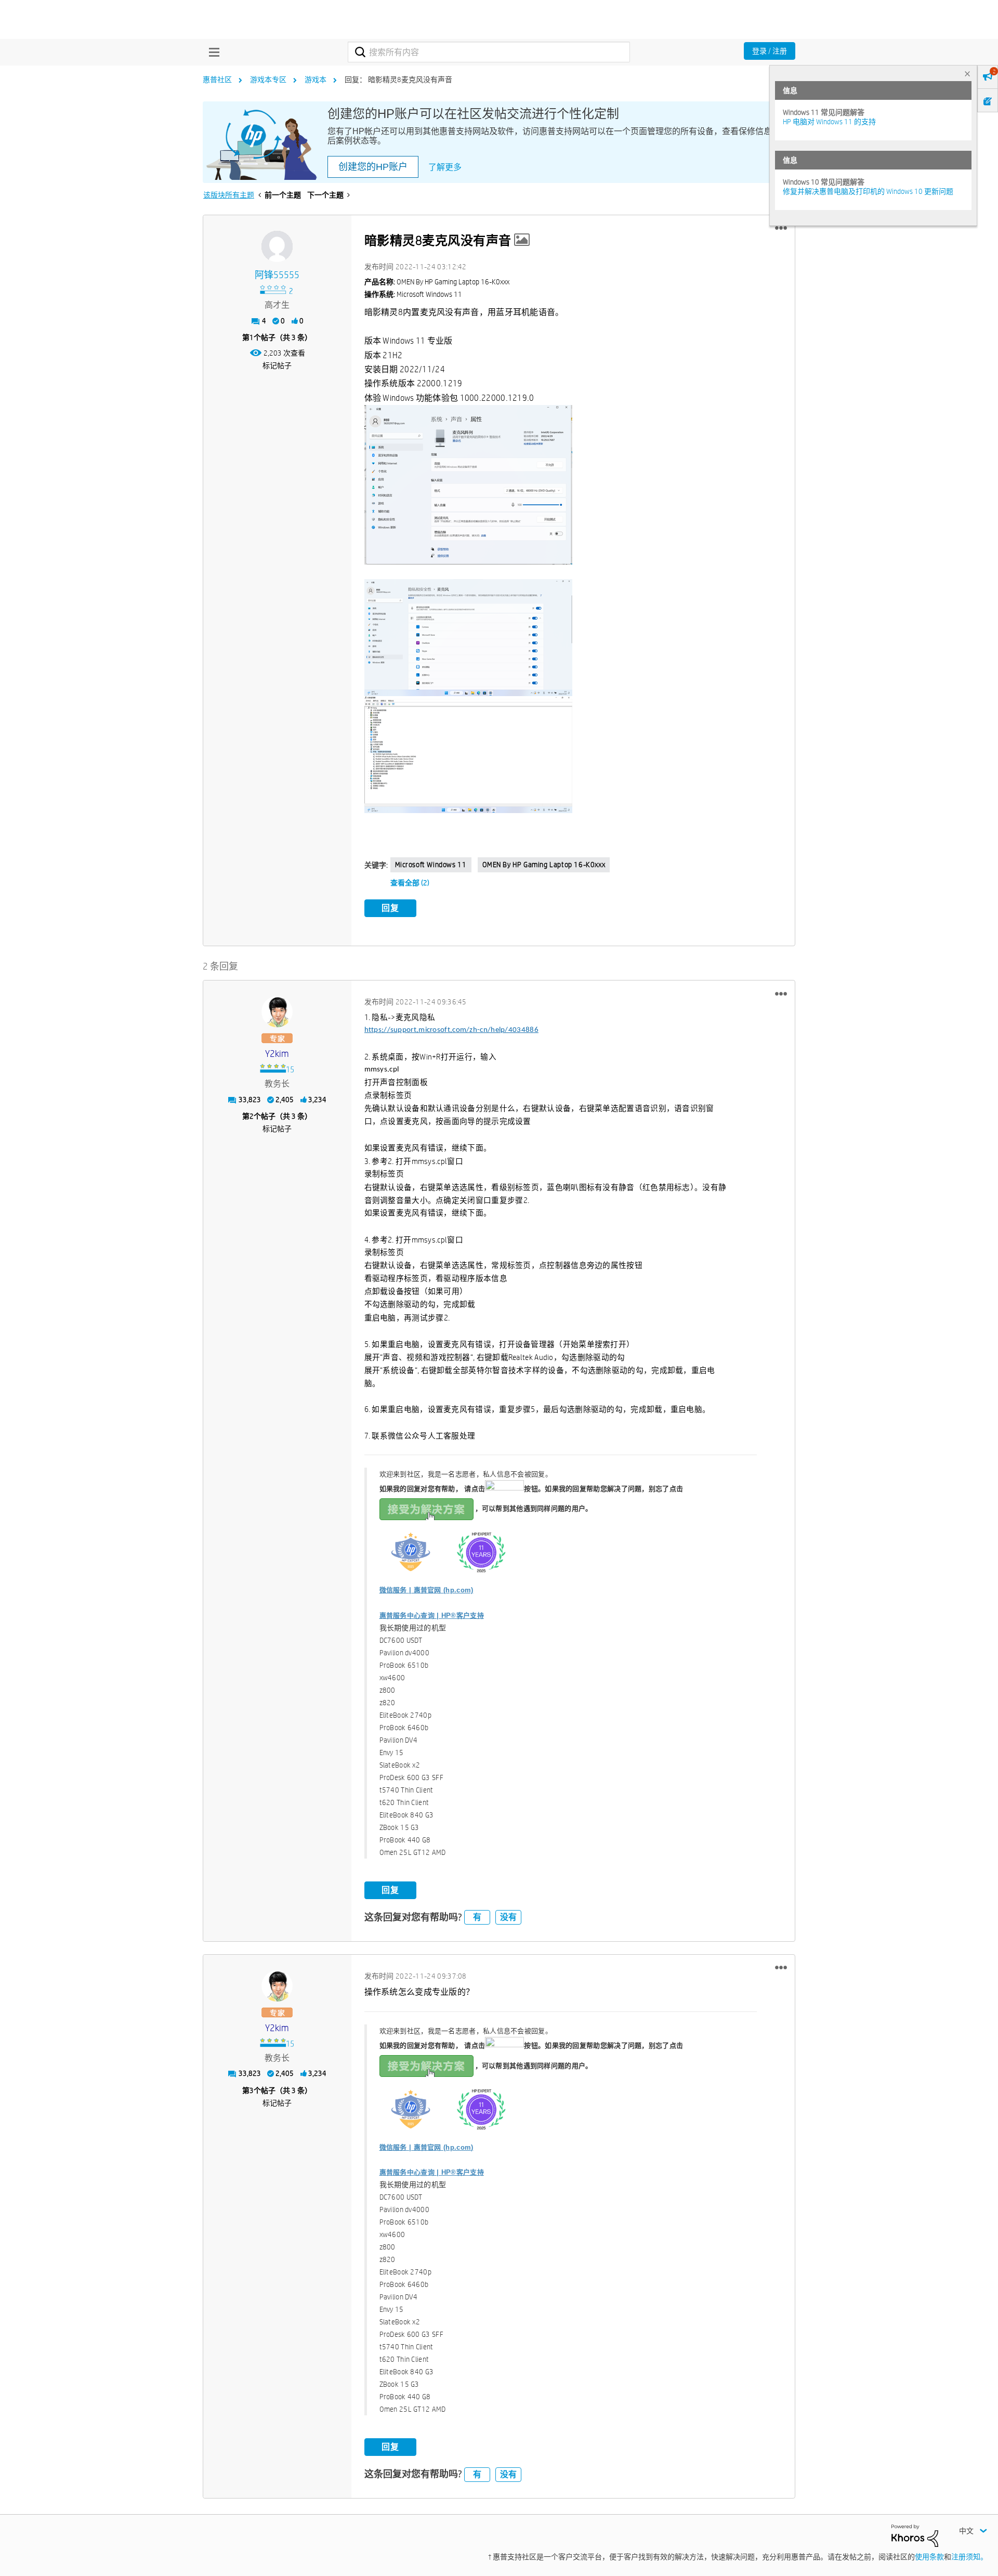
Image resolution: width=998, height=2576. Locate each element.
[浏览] (212, 52)
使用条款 (929, 2557)
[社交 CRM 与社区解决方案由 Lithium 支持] (915, 2535)
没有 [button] (508, 1917)
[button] (781, 228)
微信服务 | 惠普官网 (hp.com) (426, 1590)
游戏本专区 (268, 80)
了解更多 (445, 167)
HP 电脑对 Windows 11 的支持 (829, 122)
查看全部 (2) (410, 883)
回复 (390, 908)
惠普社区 (217, 80)
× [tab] (967, 74)
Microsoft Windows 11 (431, 865)
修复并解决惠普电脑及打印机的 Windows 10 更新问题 (868, 191)
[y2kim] (277, 1012)
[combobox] (489, 52)
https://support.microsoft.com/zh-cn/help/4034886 (451, 1030)
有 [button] (477, 1917)
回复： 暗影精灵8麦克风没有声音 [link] (398, 80)
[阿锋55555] (277, 246)
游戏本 (316, 80)
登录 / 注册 (770, 51)
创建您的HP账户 (373, 167)
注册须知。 (969, 2557)
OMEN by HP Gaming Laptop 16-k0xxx (544, 865)
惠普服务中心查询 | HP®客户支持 (432, 1616)
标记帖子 (277, 365)
